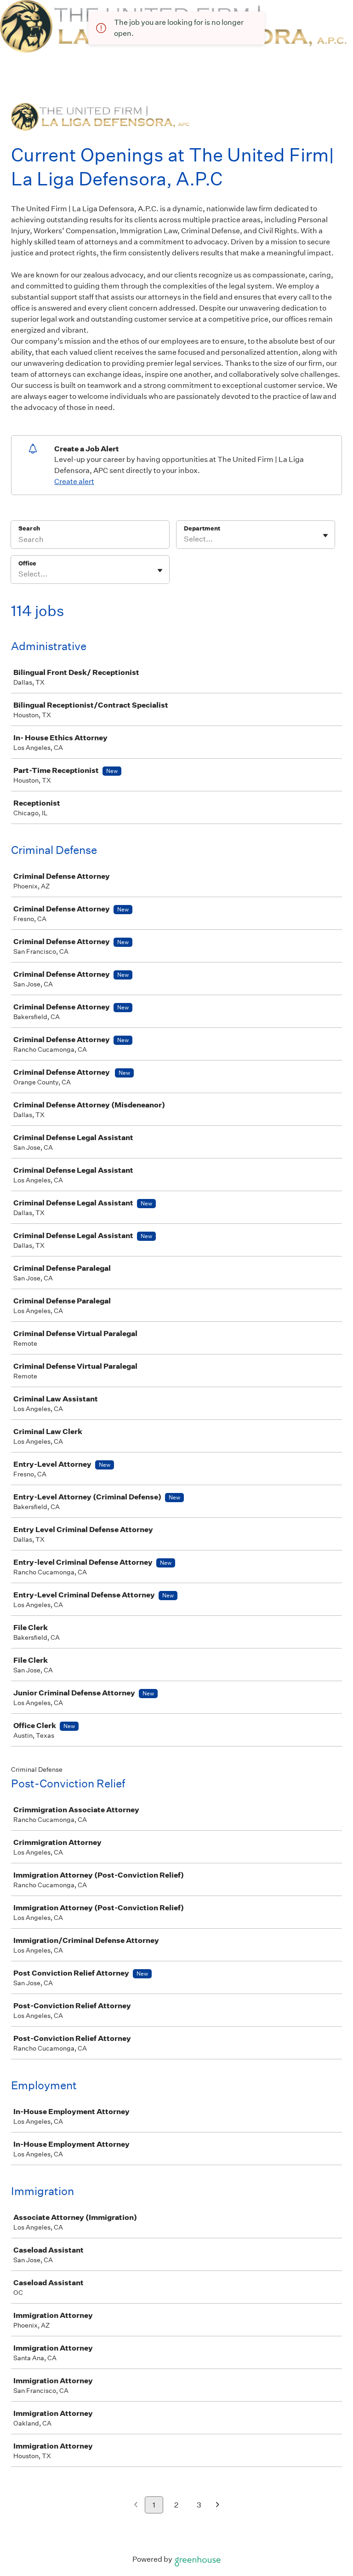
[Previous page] (136, 2505)
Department (202, 528)
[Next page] (218, 2505)
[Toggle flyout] (325, 536)
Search (29, 528)
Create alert (74, 481)
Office (27, 563)
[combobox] (185, 539)
